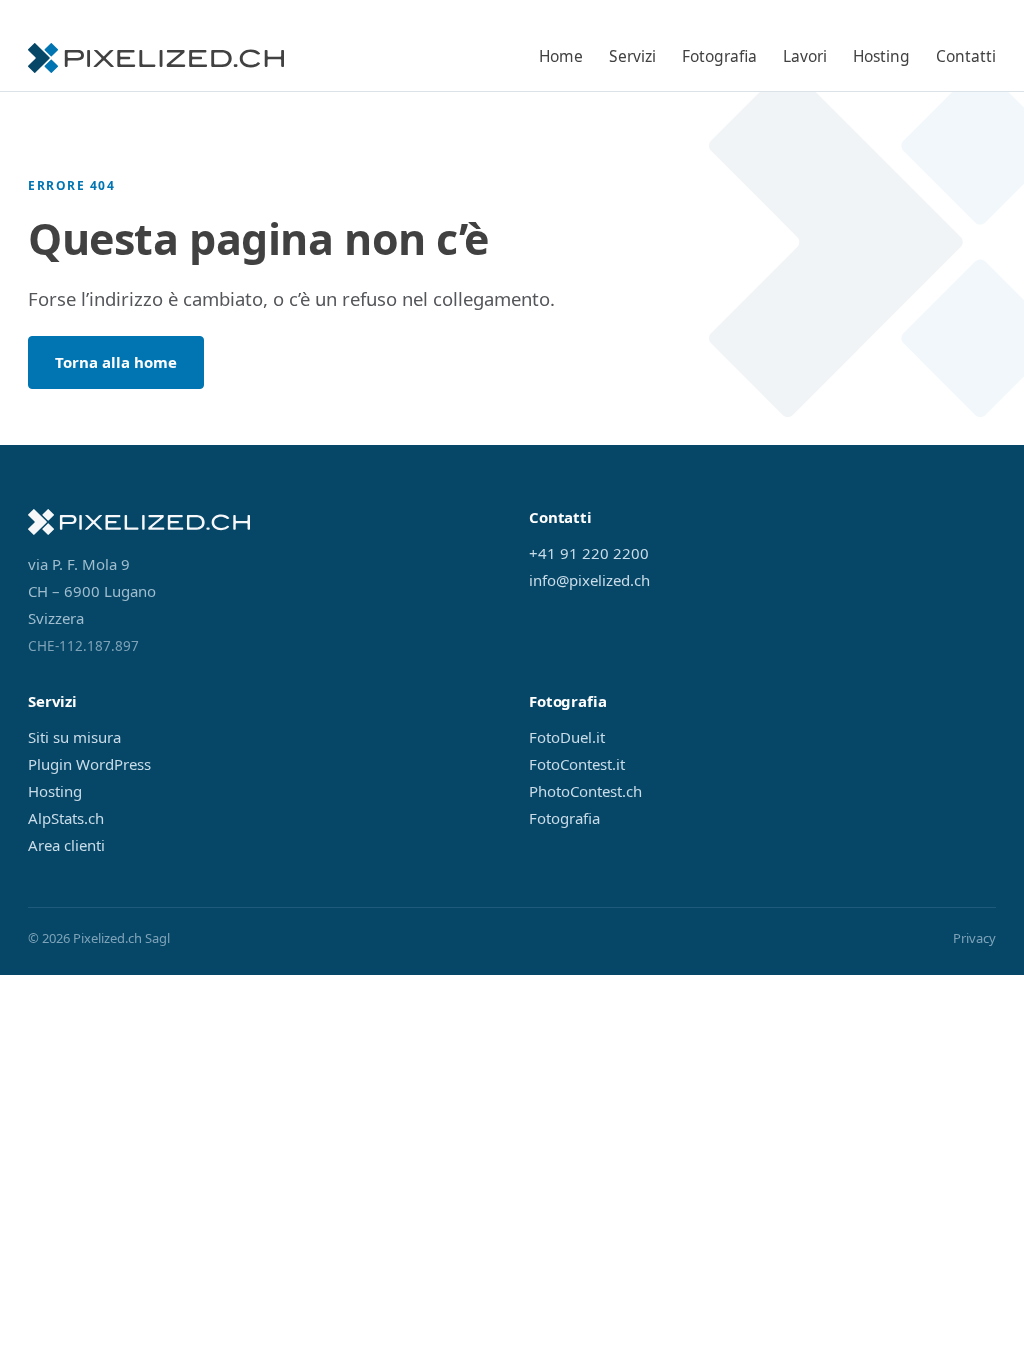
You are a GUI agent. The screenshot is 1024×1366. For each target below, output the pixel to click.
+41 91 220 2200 (589, 553)
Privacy (974, 938)
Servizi (632, 56)
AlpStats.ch (66, 818)
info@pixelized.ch (589, 580)
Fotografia (719, 56)
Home (561, 56)
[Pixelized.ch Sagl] (156, 58)
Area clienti (66, 845)
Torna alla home (116, 362)
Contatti (966, 56)
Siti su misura (74, 737)
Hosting (881, 56)
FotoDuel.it (567, 737)
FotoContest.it (577, 764)
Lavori (805, 56)
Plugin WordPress (89, 764)
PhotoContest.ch (585, 791)
